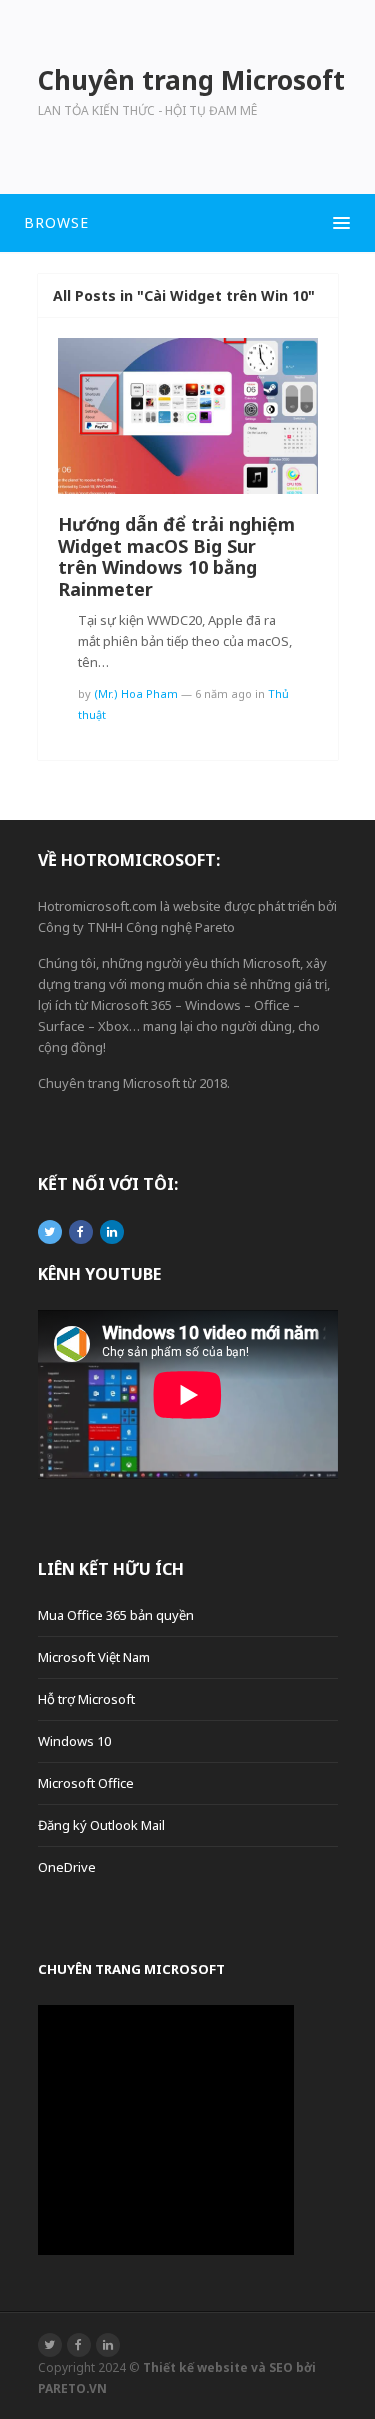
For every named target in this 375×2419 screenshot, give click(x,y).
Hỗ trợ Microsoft (86, 1699)
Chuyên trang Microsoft (131, 1969)
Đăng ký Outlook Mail (101, 1825)
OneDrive (67, 1867)
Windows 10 (74, 1741)
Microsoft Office (86, 1783)
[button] (187, 223)
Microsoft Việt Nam (94, 1657)
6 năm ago (223, 693)
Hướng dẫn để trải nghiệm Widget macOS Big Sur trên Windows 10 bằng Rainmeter (176, 556)
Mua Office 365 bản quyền (116, 1615)
